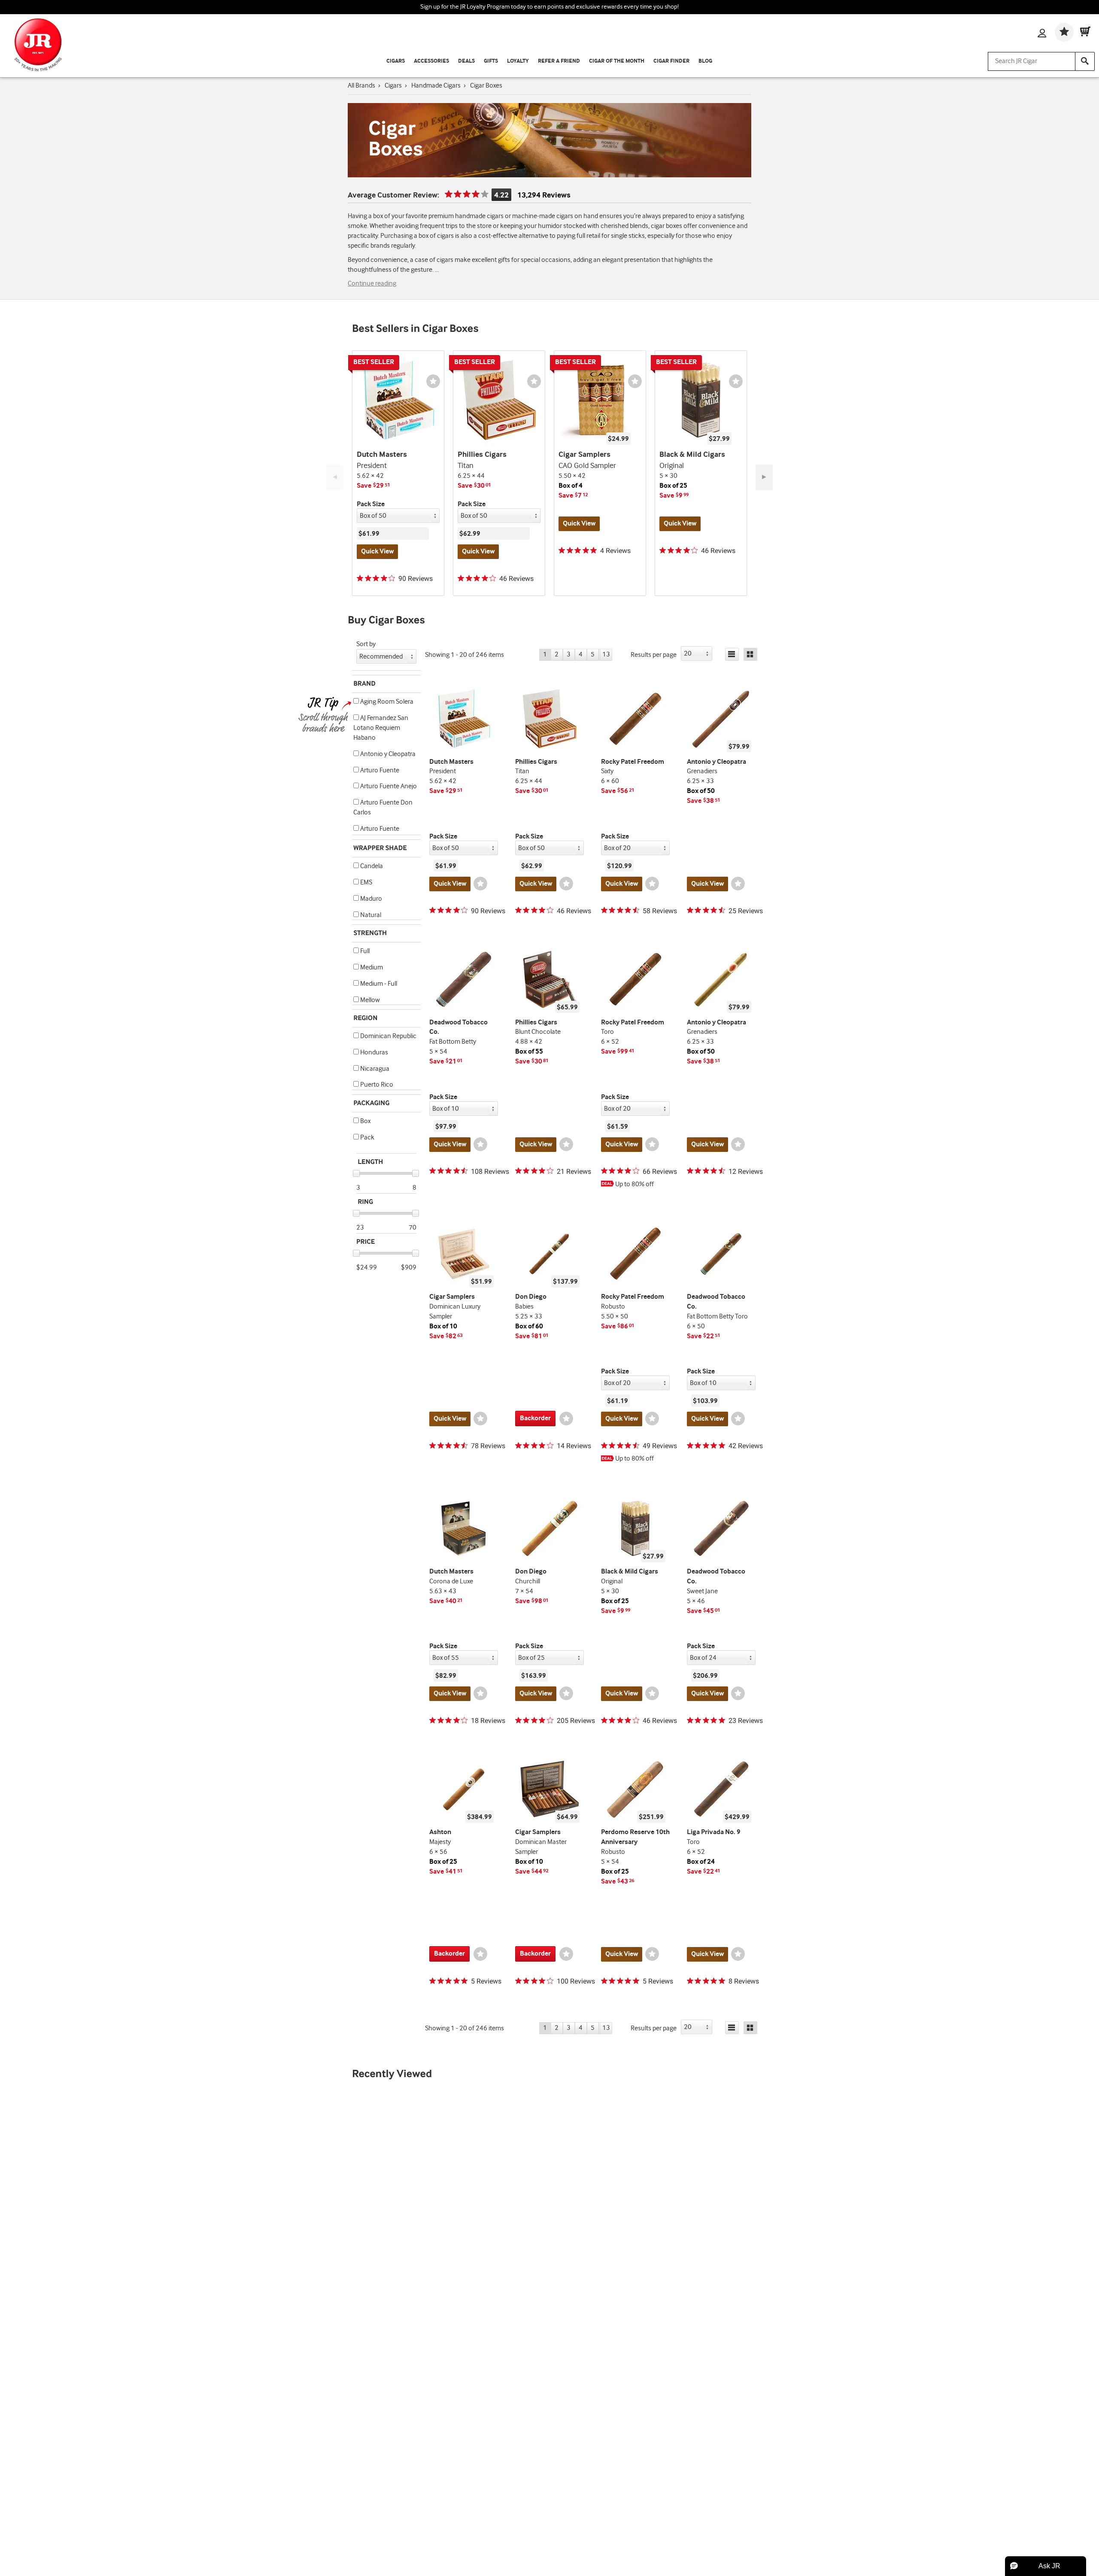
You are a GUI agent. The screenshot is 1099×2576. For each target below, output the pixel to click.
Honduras (373, 1053)
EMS (366, 882)
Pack (367, 1138)
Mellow (369, 1000)
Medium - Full (378, 984)
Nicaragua (374, 1069)
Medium (371, 968)
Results (654, 655)
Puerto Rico (376, 1085)
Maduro (370, 899)
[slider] (356, 1173)
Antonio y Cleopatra (387, 754)
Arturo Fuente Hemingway (376, 834)
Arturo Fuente (379, 770)
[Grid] (750, 654)
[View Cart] (1085, 32)
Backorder (535, 1418)
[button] (356, 701)
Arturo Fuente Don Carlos (383, 808)
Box (365, 1121)
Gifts (491, 61)
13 (606, 655)
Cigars (396, 61)
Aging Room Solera (386, 702)
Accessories (431, 61)
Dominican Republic (388, 1036)
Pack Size (371, 504)
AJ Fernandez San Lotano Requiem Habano (381, 728)
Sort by (366, 644)
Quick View (377, 551)
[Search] (1085, 61)
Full (364, 951)
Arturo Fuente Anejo (388, 786)
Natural (370, 915)
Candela (371, 866)
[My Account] (1042, 34)
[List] (732, 654)
